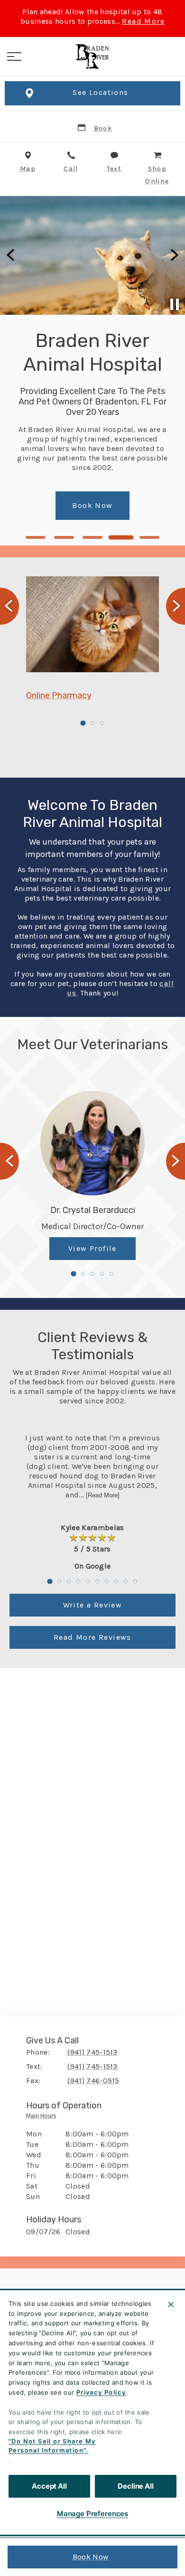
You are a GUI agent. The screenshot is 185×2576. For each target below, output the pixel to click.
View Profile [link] (92, 1248)
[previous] (11, 255)
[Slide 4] (121, 537)
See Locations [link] (100, 92)
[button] (14, 56)
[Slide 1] (36, 537)
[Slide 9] (126, 1581)
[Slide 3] (92, 537)
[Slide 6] (97, 1581)
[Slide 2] (64, 537)
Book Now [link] (91, 2557)
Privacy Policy (101, 2392)
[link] (92, 56)
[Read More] (103, 1495)
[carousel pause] (175, 304)
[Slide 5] (150, 537)
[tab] (44, 2118)
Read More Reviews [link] (92, 1637)
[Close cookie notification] (171, 2304)
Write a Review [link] (93, 1605)
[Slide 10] (135, 1581)
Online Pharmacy (59, 696)
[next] (174, 255)
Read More (143, 21)
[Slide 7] (107, 1581)
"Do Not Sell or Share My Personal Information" (52, 2446)
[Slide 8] (116, 1581)
